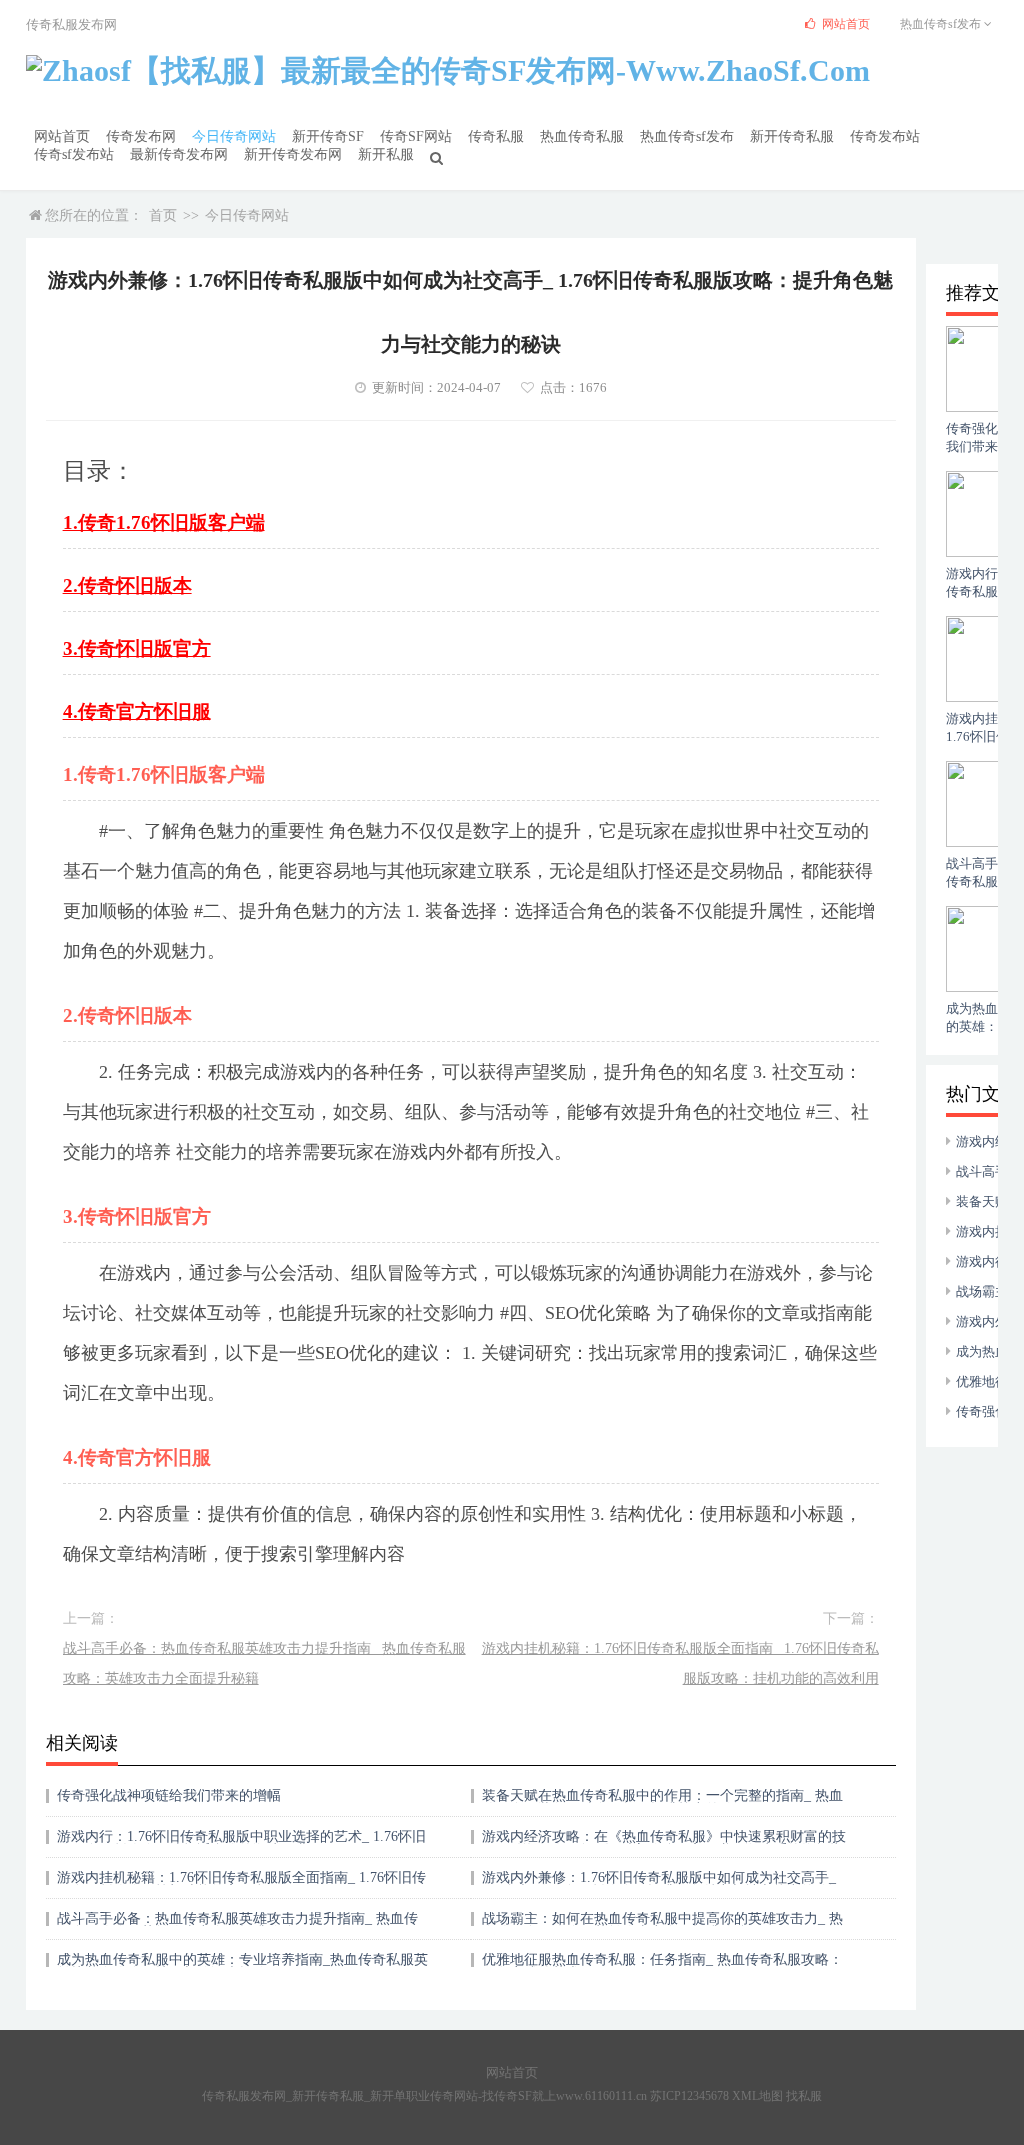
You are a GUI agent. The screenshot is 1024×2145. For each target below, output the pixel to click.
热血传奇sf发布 (687, 136)
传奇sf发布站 (74, 154)
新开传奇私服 (792, 136)
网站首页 (62, 136)
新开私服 (386, 154)
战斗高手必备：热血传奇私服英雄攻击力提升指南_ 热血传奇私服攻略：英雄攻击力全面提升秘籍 (264, 1663)
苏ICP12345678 (689, 2096)
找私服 (804, 2096)
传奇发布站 (885, 136)
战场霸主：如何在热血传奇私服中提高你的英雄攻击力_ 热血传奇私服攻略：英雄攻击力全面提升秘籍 (662, 1925)
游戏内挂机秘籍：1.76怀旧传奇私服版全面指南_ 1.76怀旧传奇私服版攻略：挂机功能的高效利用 (680, 1663)
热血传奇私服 (582, 136)
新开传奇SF (328, 136)
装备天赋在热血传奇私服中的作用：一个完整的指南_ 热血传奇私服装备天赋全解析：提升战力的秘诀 (662, 1802)
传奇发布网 (141, 136)
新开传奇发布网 (293, 154)
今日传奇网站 (234, 136)
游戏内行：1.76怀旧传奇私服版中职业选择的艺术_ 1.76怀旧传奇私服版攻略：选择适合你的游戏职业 (241, 1843)
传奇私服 (496, 136)
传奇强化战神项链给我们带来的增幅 (169, 1795)
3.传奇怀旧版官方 (137, 648)
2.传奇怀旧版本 (127, 585)
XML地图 (757, 2096)
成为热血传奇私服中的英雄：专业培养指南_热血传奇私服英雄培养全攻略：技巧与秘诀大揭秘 (242, 1966)
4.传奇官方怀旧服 (137, 711)
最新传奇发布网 (179, 154)
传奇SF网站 (416, 136)
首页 (163, 215)
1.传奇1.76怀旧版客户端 (164, 522)
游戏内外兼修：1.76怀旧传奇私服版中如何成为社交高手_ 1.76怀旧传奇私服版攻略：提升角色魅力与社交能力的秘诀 (662, 1884)
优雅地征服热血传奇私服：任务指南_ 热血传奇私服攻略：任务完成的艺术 (662, 1966)
